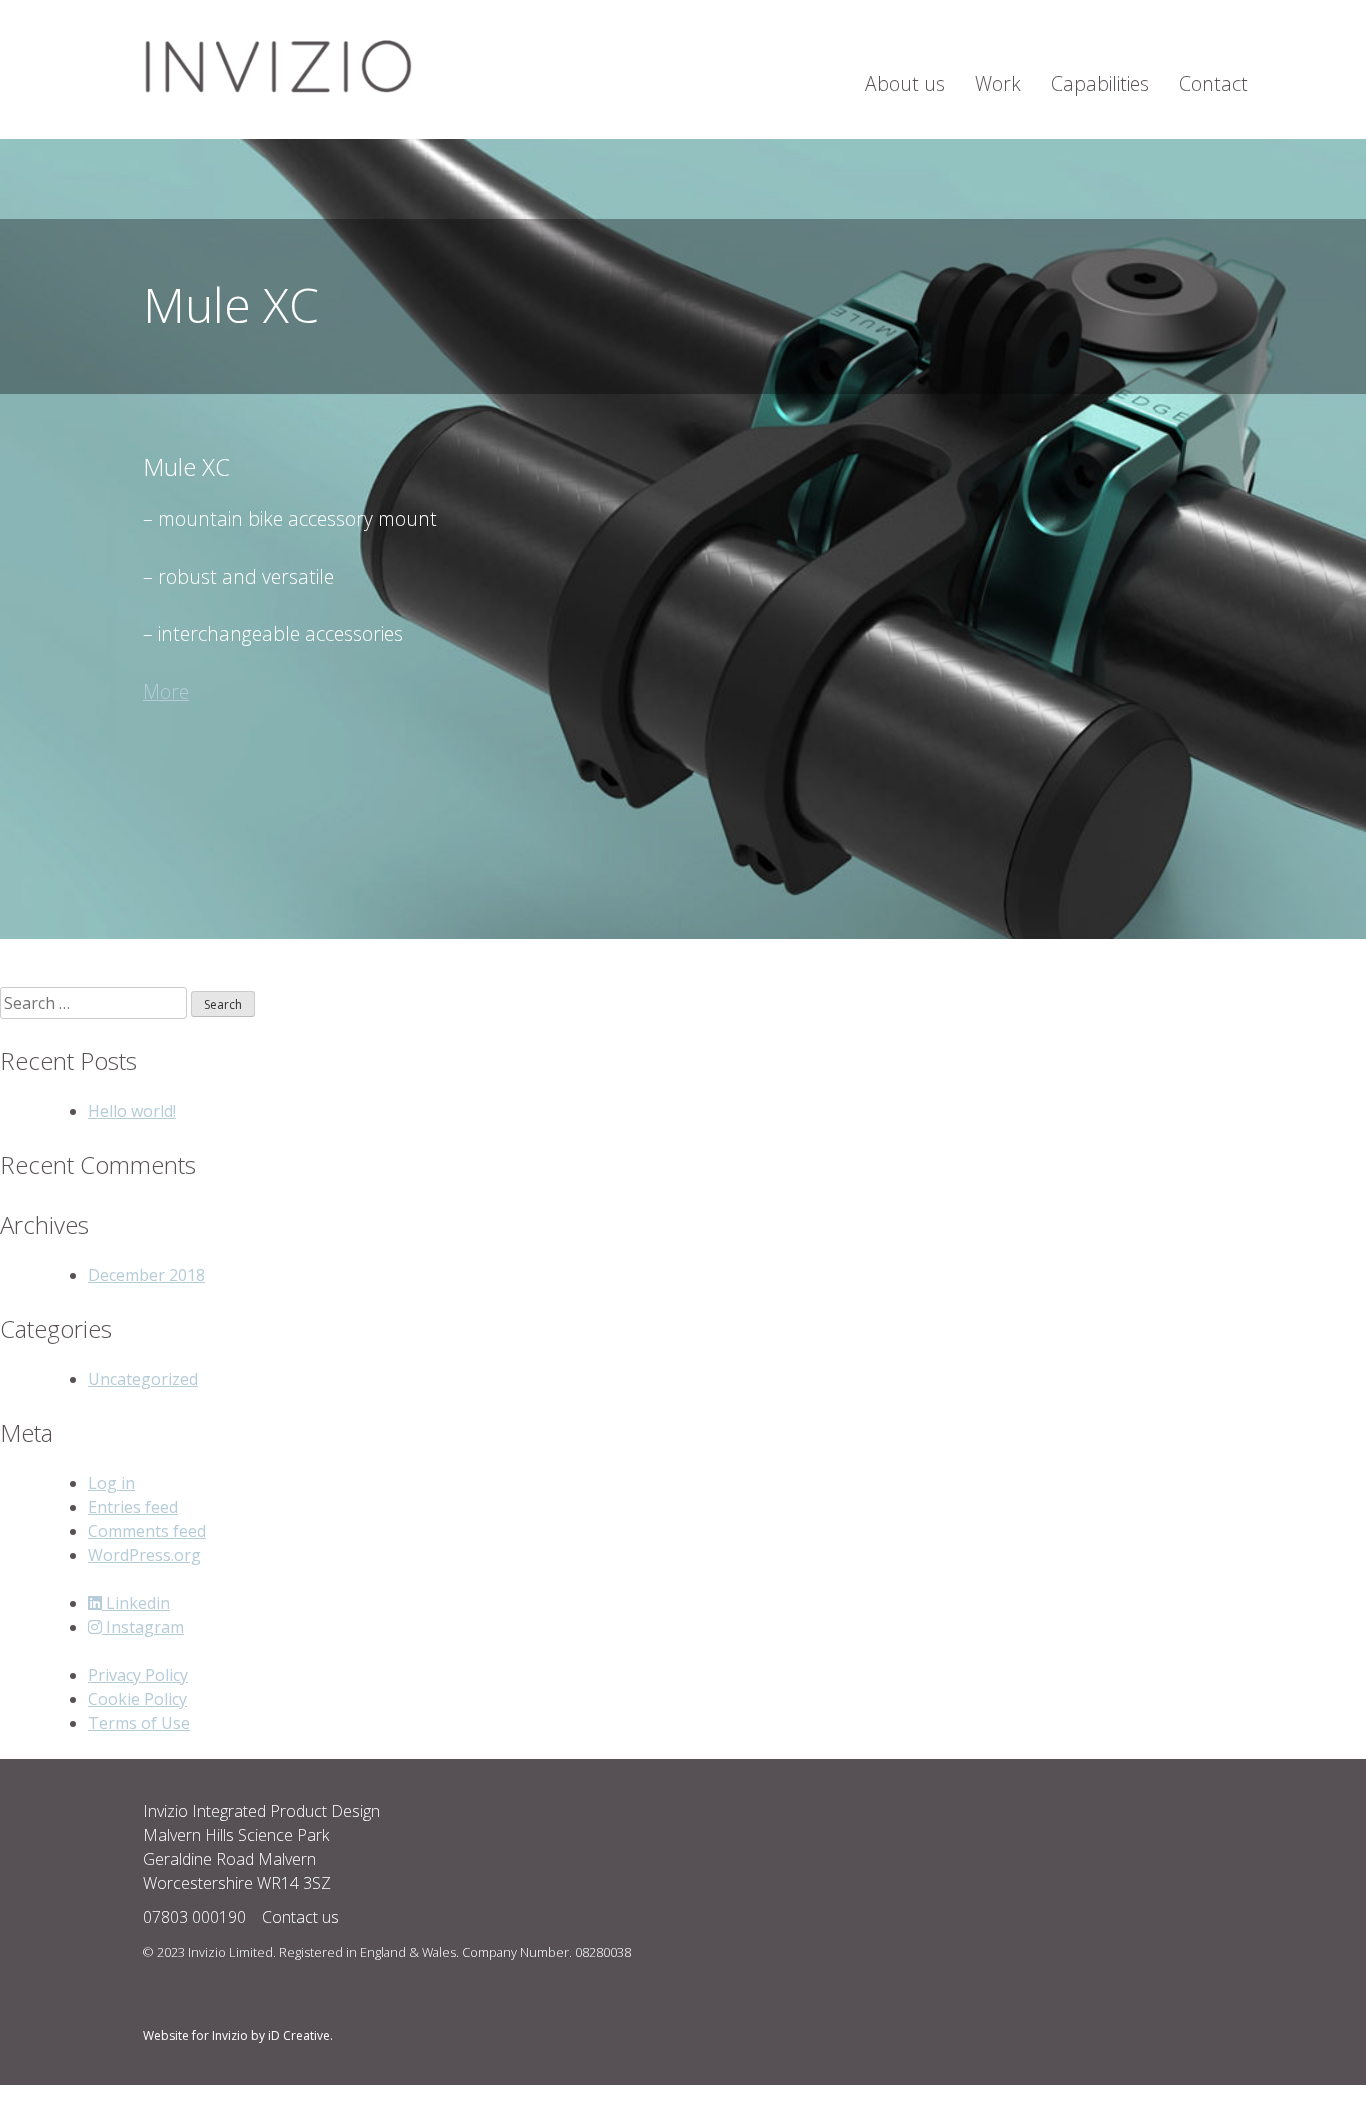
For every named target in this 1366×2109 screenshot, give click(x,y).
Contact (1213, 83)
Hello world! (132, 1111)
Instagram (143, 1627)
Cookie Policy (137, 1699)
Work (998, 83)
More (166, 691)
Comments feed (147, 1531)
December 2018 (146, 1275)
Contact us (298, 1917)
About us (905, 83)
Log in (111, 1483)
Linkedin (136, 1603)
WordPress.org (144, 1555)
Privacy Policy (138, 1675)
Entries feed (133, 1507)
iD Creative (299, 2035)
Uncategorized (143, 1379)
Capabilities (1100, 83)
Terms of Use (139, 1723)
